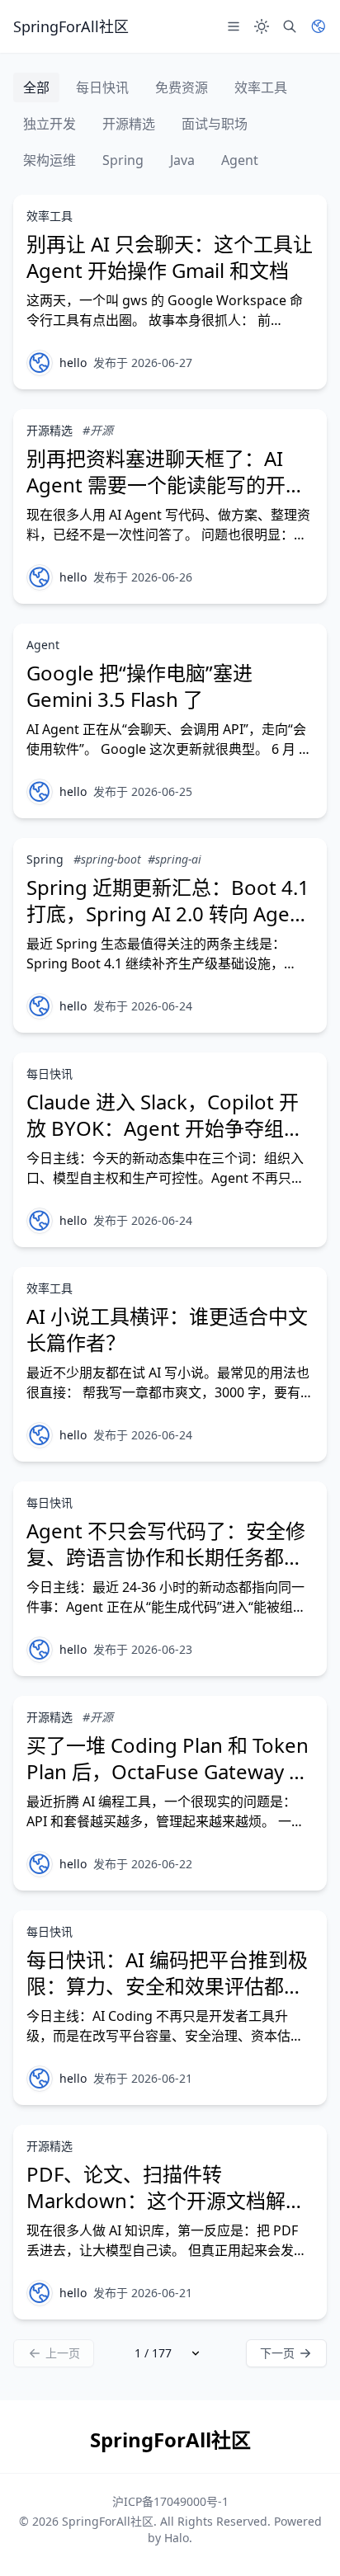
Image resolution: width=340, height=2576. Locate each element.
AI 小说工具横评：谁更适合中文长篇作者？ (167, 1329)
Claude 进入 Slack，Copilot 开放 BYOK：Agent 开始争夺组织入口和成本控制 (165, 1128)
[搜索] (290, 26)
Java (182, 160)
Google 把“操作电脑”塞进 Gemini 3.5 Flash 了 (139, 686)
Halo (177, 2538)
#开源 (98, 430)
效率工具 (261, 87)
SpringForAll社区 (108, 2521)
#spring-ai (175, 859)
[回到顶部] (304, 2540)
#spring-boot (107, 859)
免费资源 (182, 87)
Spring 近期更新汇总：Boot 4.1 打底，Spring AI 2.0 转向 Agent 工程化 (168, 914)
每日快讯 (102, 87)
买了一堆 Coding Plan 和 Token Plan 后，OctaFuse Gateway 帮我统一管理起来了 (168, 1771)
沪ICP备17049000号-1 (170, 2501)
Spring (123, 160)
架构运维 (50, 160)
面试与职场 (215, 124)
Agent (240, 160)
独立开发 (50, 124)
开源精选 (129, 124)
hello (73, 363)
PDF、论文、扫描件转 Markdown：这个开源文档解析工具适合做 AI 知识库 (166, 2200)
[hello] (40, 363)
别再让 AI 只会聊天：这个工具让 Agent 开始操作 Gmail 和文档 (170, 257)
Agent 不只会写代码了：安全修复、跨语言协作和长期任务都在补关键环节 (166, 1557)
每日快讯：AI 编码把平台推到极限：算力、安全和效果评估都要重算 (167, 1986)
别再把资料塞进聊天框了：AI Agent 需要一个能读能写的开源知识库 (166, 485)
